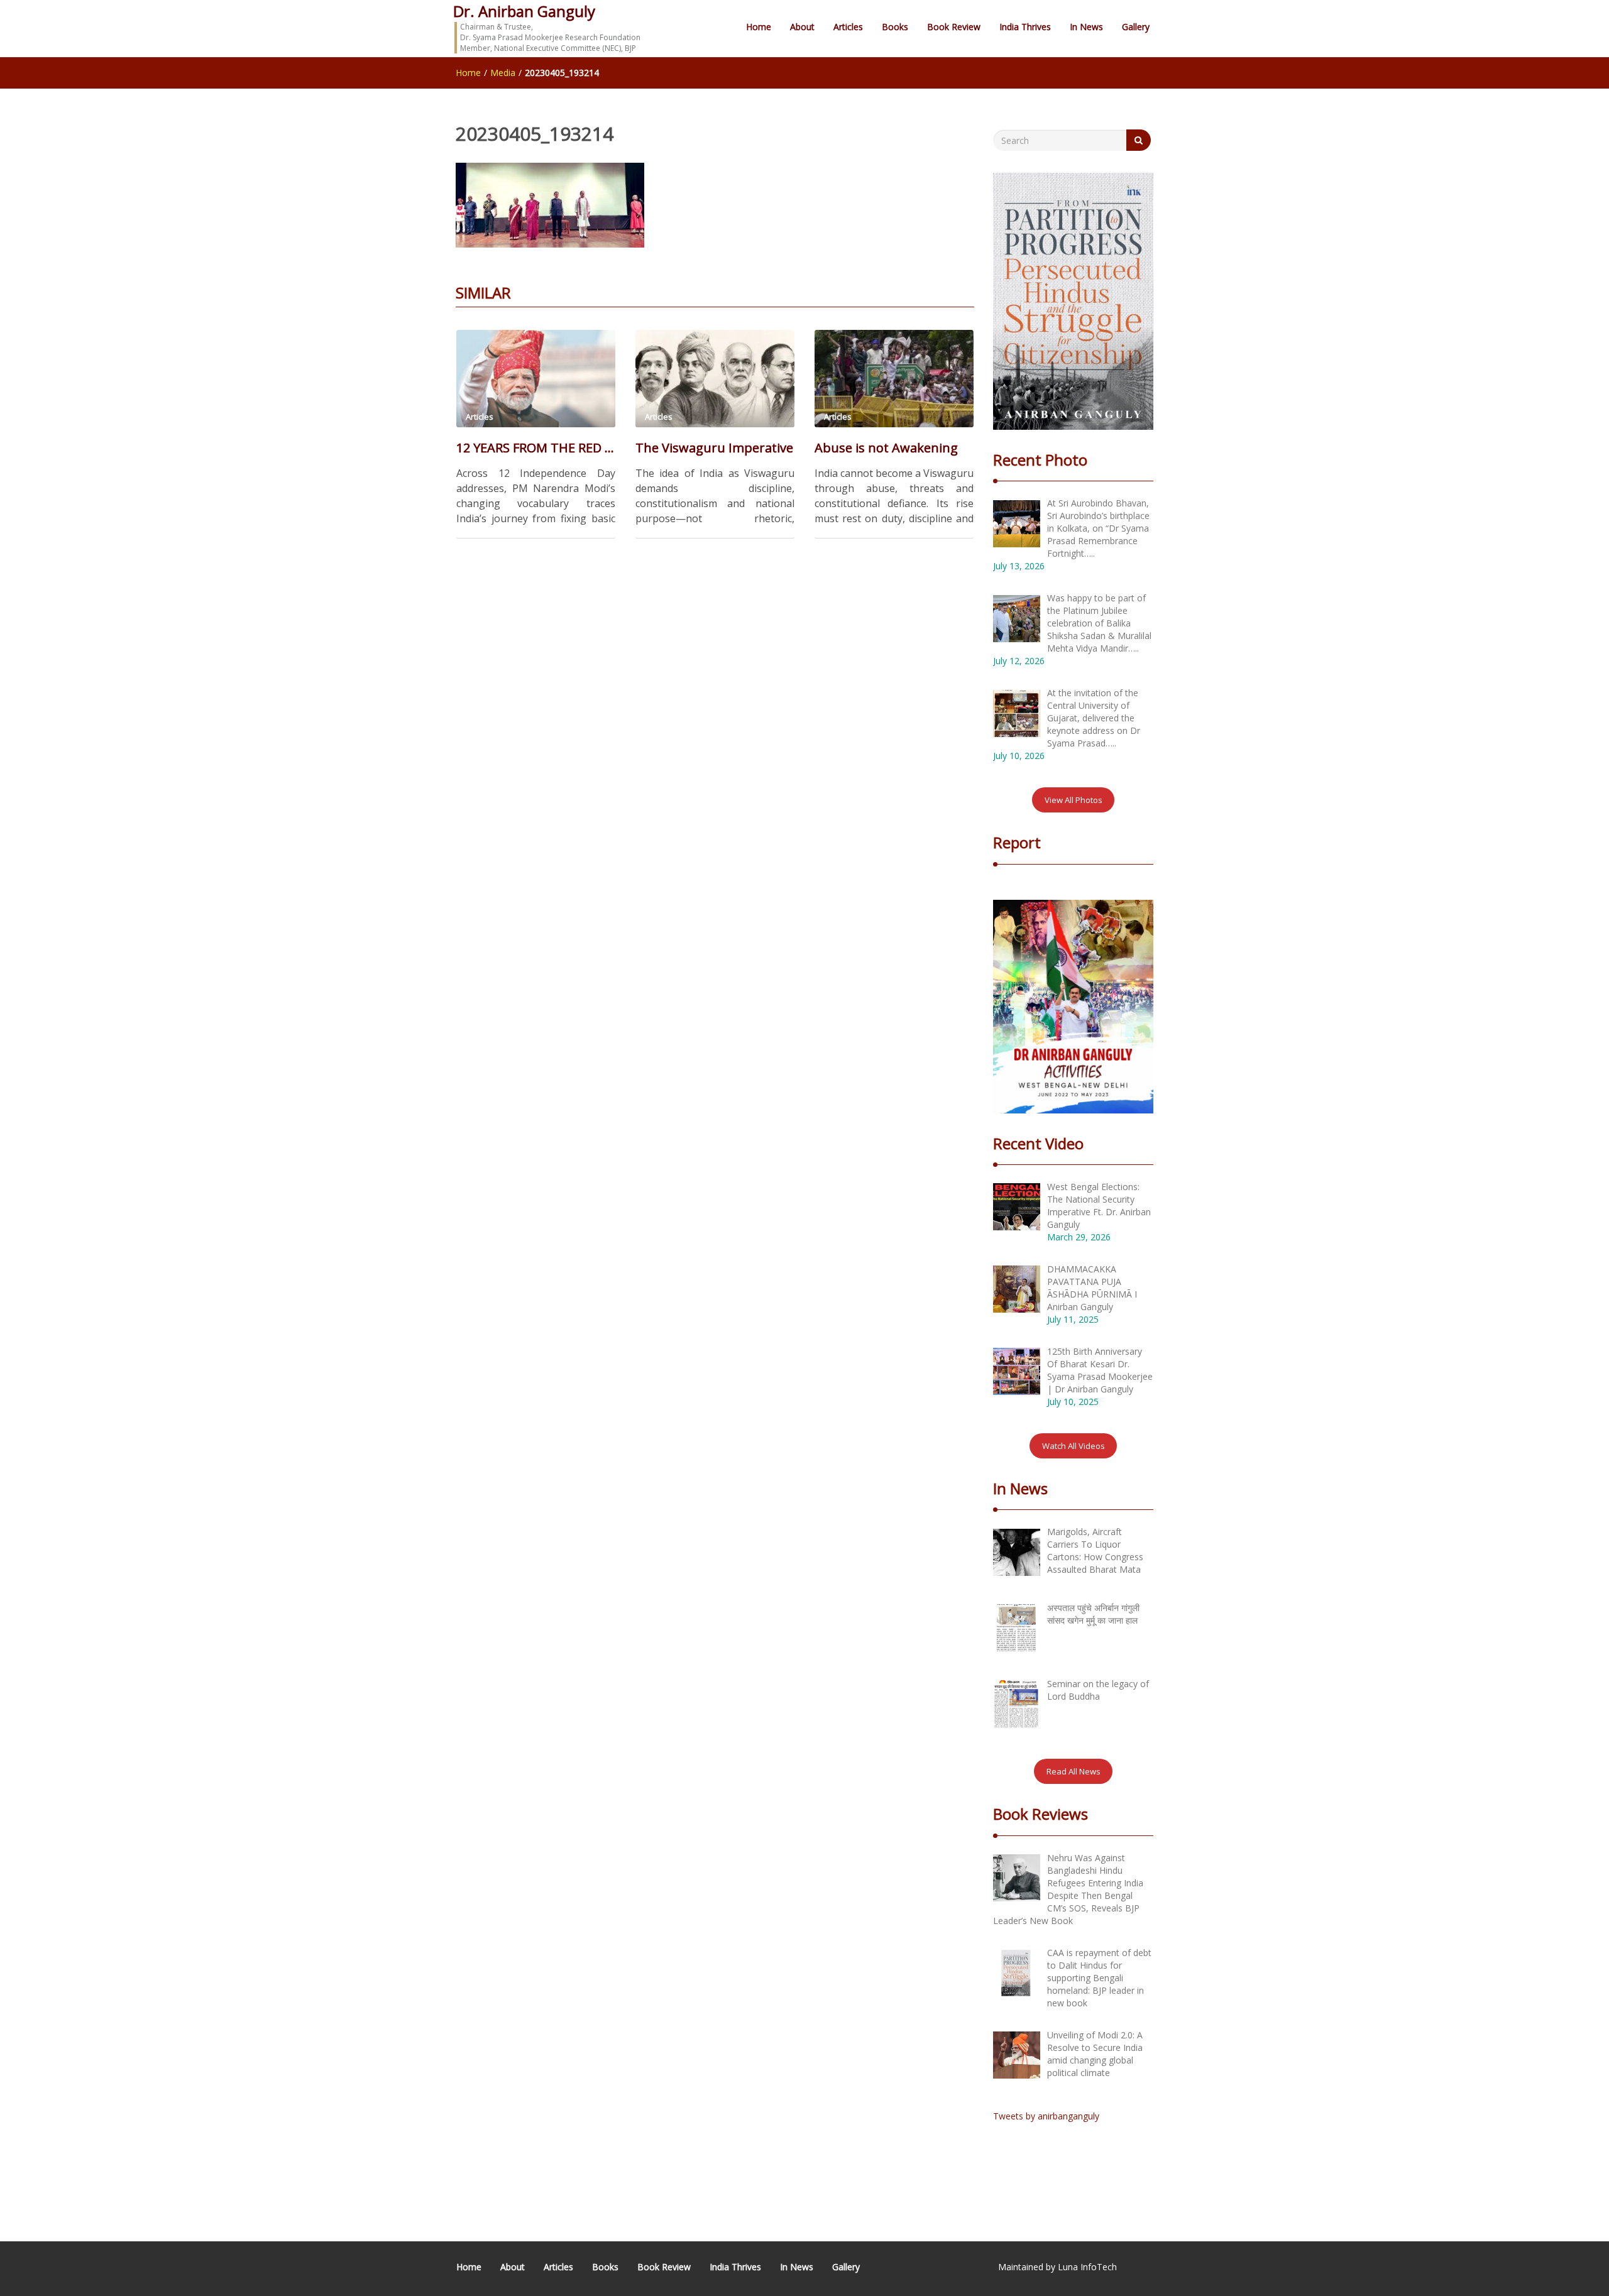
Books (895, 27)
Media (503, 73)
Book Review (954, 27)
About (802, 27)
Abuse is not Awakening (886, 448)
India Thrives (1025, 27)
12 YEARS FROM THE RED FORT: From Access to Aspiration (536, 448)
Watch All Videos (1074, 1446)
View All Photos (1074, 800)
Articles (848, 27)
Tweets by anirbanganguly (1046, 2116)
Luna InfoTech (1087, 2267)
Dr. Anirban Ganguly (524, 11)
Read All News (1074, 1771)
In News (1086, 27)
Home (759, 27)
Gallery (1136, 27)
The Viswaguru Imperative (714, 448)
